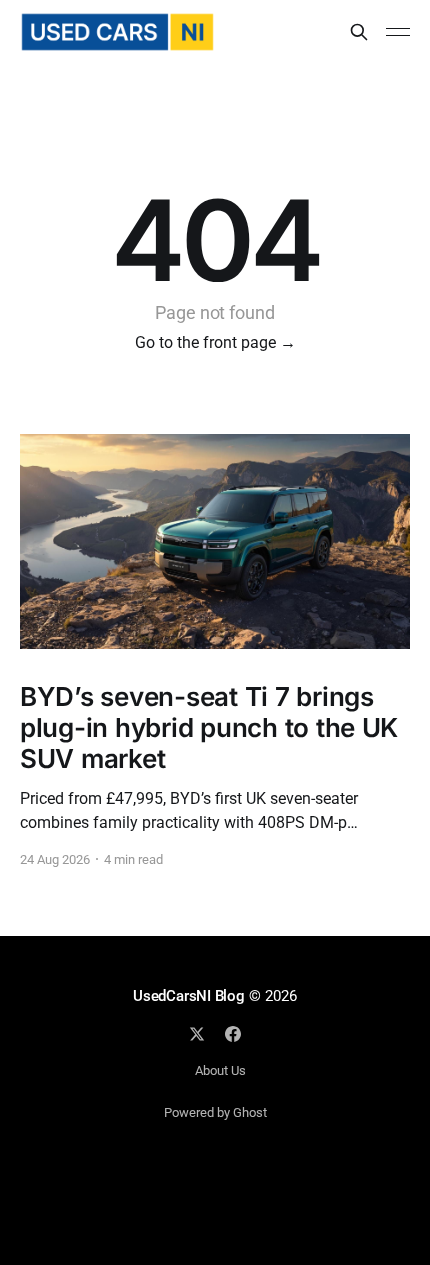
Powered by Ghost (215, 1112)
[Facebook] (233, 1034)
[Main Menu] (398, 32)
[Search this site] (359, 32)
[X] (197, 1034)
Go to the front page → (215, 342)
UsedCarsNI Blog (189, 996)
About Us (220, 1070)
